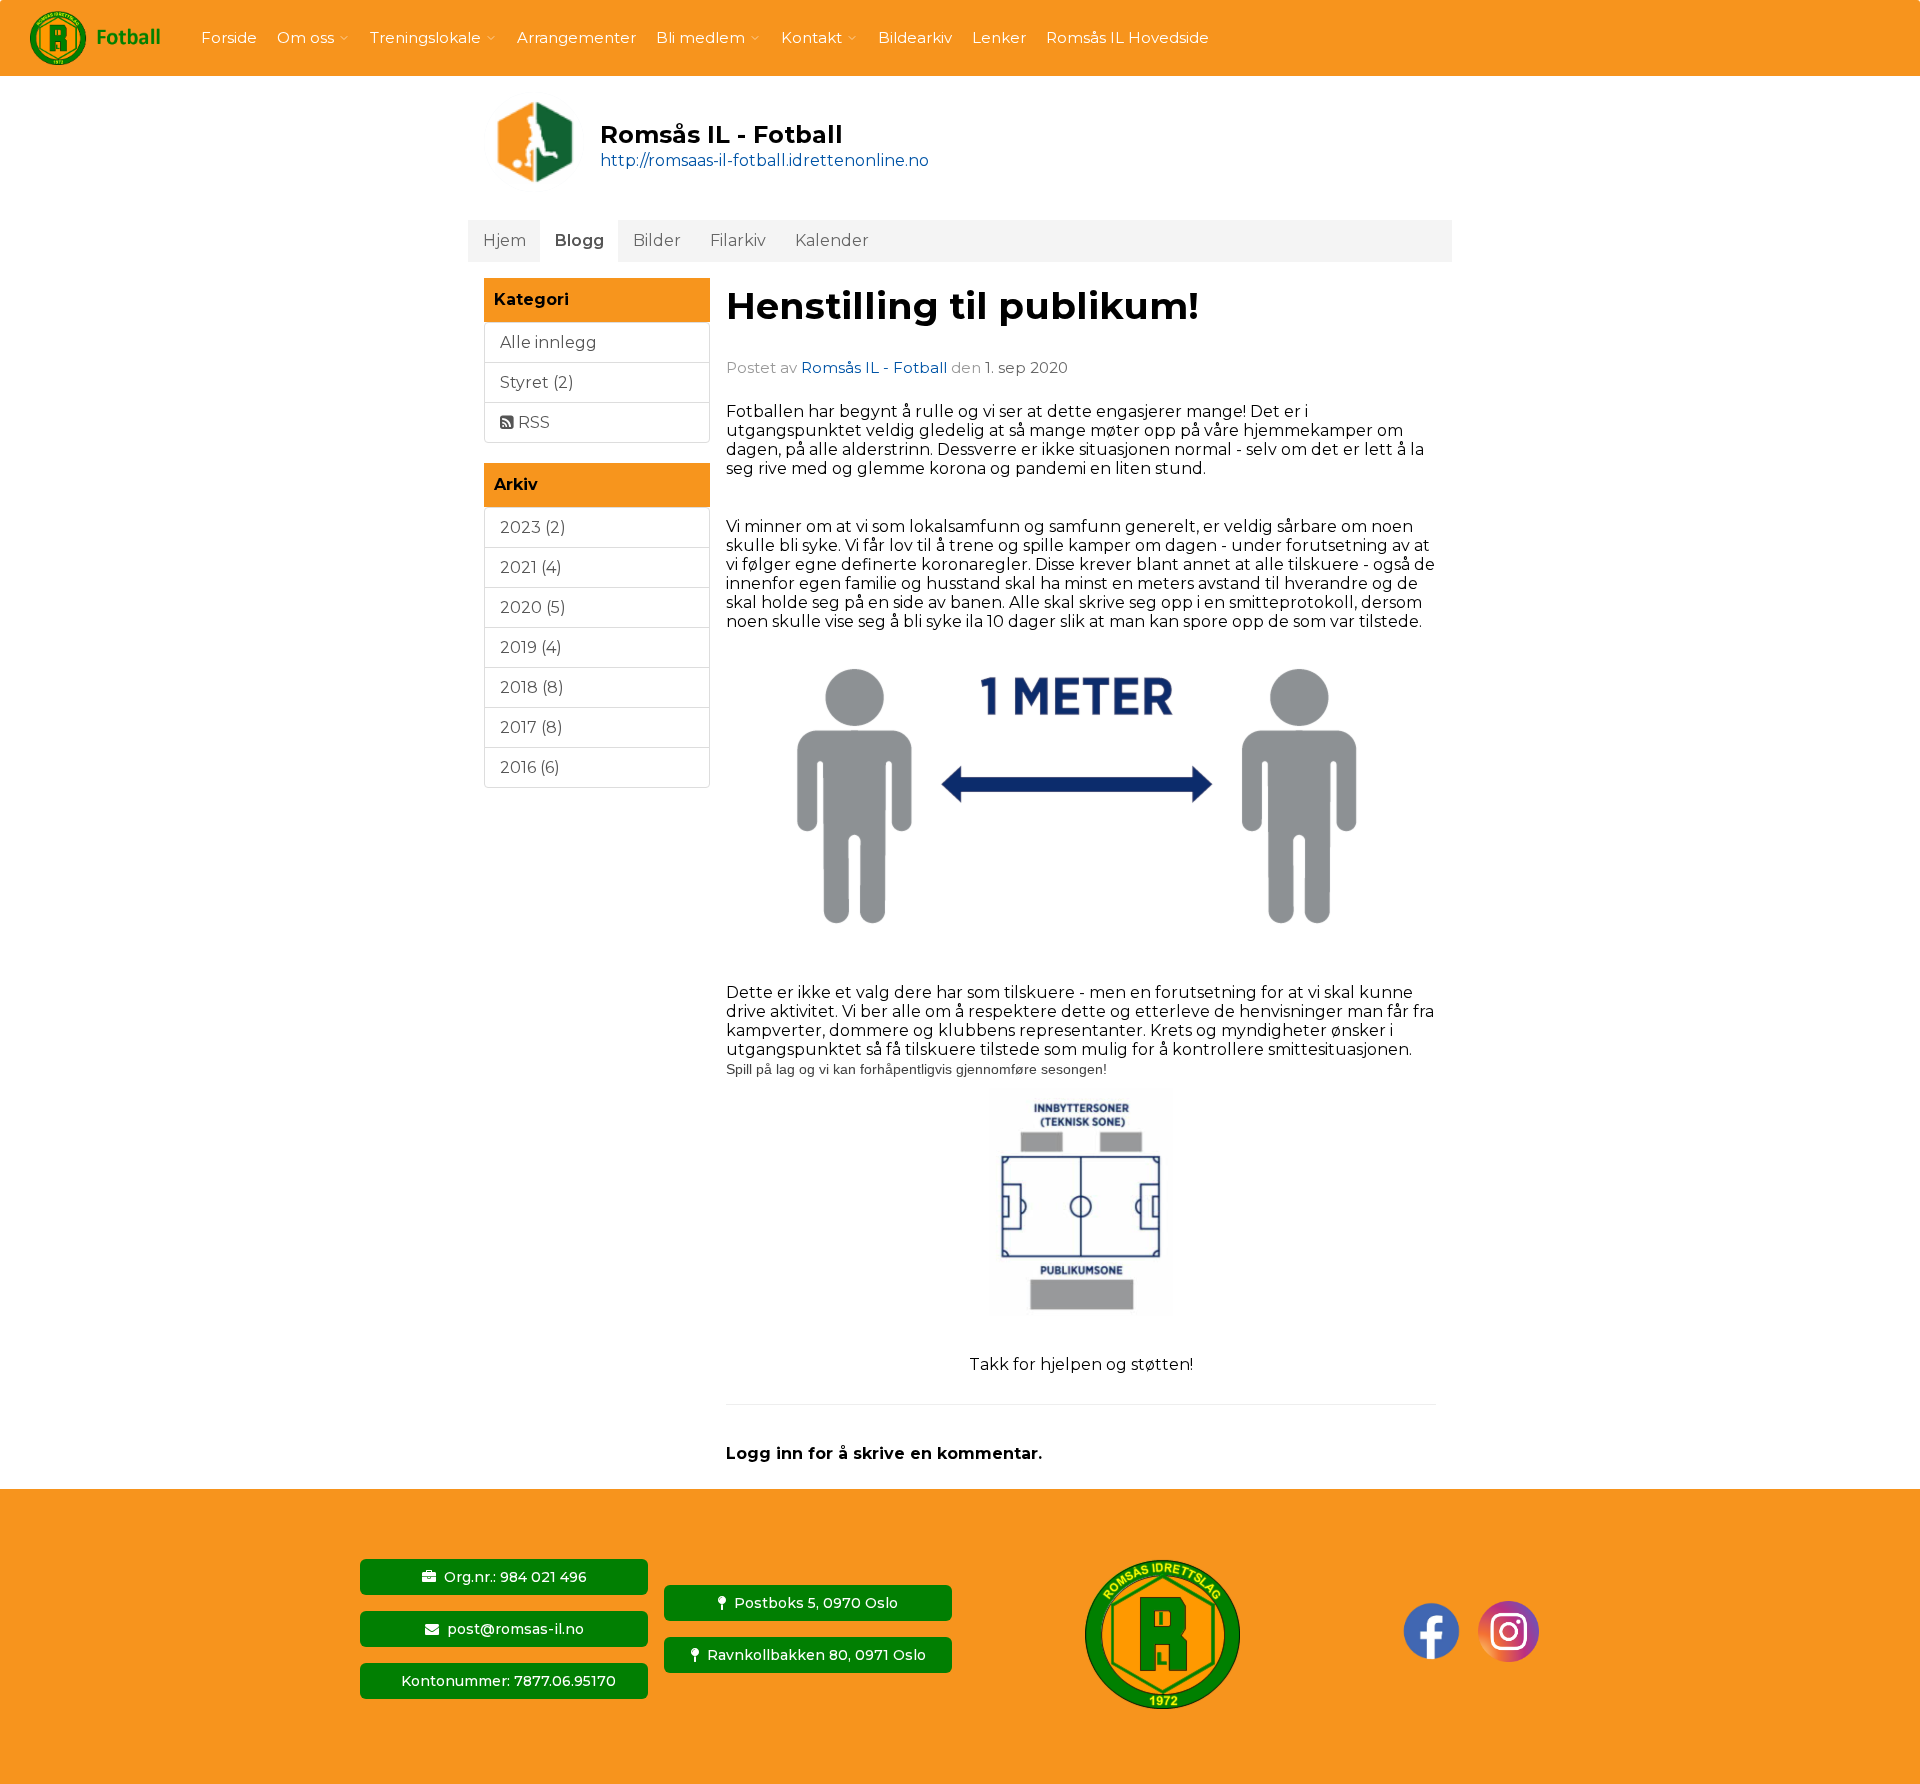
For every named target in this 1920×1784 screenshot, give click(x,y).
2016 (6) (530, 767)
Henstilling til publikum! (962, 305)
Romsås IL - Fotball (874, 367)
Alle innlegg (548, 342)
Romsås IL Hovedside (1127, 37)
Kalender (832, 240)
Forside (229, 37)
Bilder (657, 240)
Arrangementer (576, 37)
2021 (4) (531, 567)
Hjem (504, 240)
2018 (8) (532, 687)
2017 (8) (531, 727)
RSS (532, 422)
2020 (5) (533, 607)
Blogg (579, 240)
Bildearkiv (915, 37)
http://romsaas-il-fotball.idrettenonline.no (764, 160)
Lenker (999, 37)
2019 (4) (531, 647)
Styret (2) (537, 382)
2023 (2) (533, 527)
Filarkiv (738, 240)
